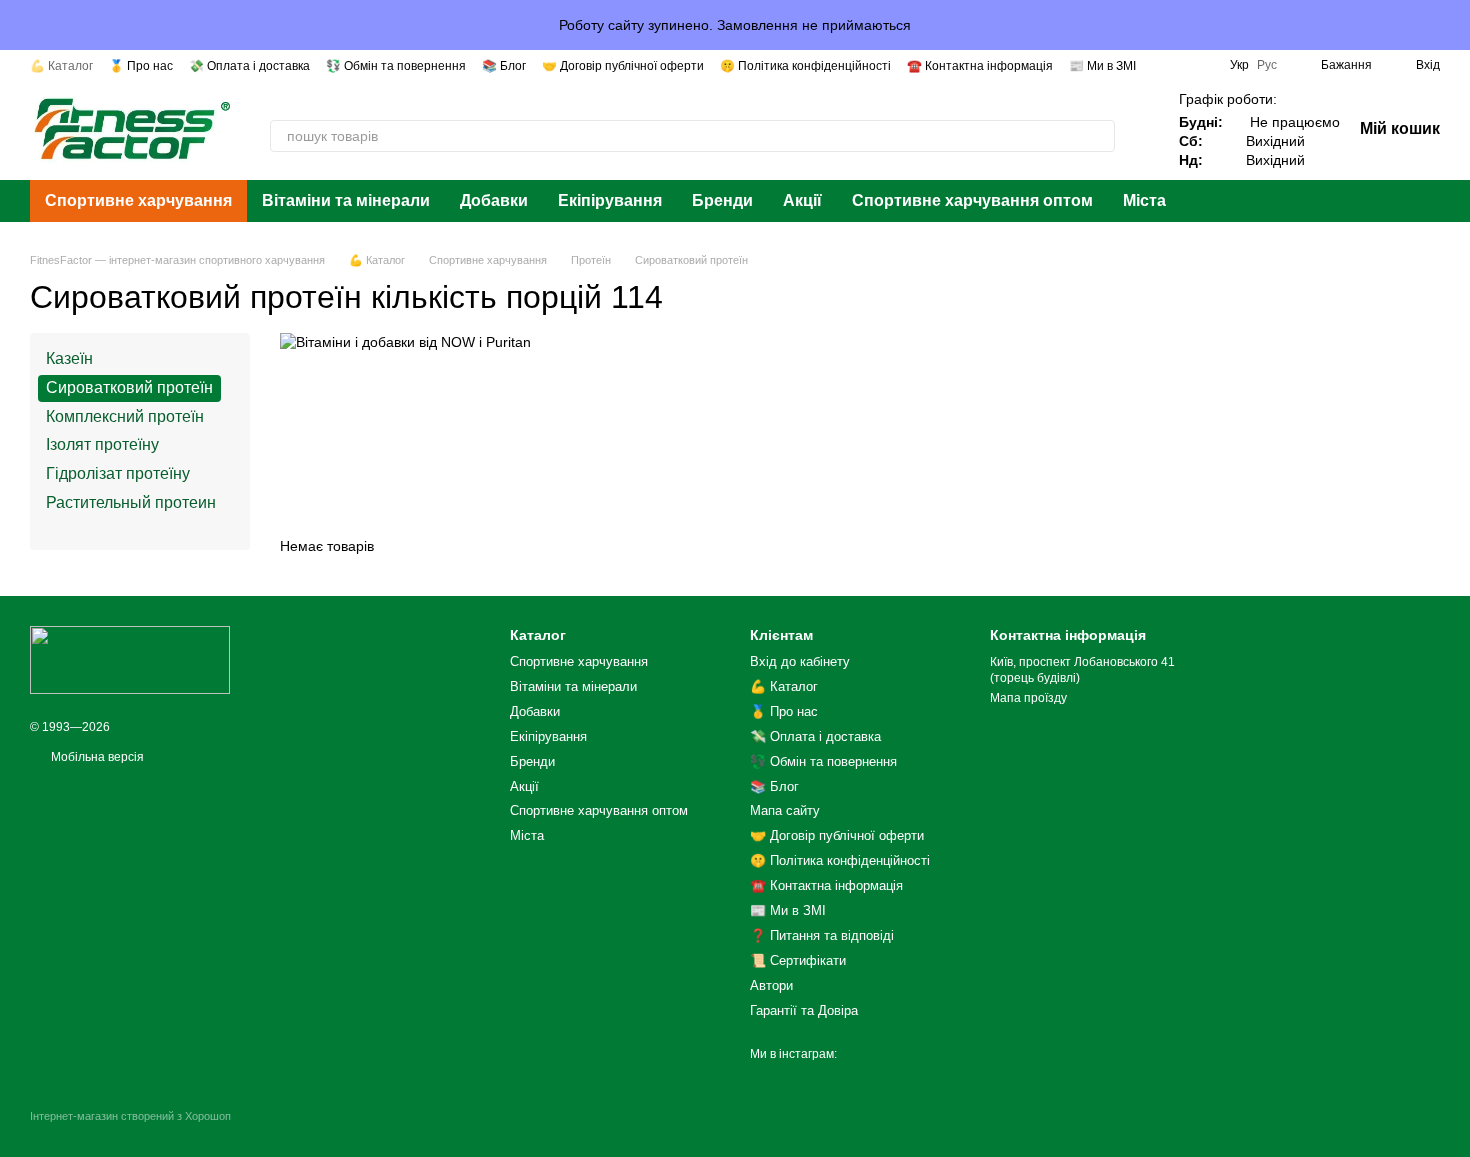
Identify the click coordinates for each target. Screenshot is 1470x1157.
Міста (1144, 200)
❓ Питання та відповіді (822, 935)
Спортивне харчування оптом (972, 200)
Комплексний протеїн (125, 416)
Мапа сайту (785, 810)
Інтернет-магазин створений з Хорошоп (130, 1116)
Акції (802, 200)
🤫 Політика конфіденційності (805, 66)
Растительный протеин (131, 502)
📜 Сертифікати (798, 960)
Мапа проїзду (1028, 698)
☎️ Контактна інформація (980, 66)
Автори (771, 985)
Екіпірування (610, 200)
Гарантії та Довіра (804, 1010)
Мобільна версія (96, 757)
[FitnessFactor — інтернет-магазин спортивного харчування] (130, 659)
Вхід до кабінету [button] (800, 661)
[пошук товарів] (1099, 136)
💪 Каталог (61, 66)
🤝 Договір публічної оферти (623, 66)
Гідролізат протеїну (118, 473)
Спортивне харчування (138, 200)
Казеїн (69, 358)
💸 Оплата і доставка (249, 66)
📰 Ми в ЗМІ (1102, 66)
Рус (1267, 65)
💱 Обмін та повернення (396, 66)
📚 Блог (504, 66)
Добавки (494, 200)
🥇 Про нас (141, 66)
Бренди (722, 200)
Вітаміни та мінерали (346, 200)
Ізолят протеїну (102, 445)
